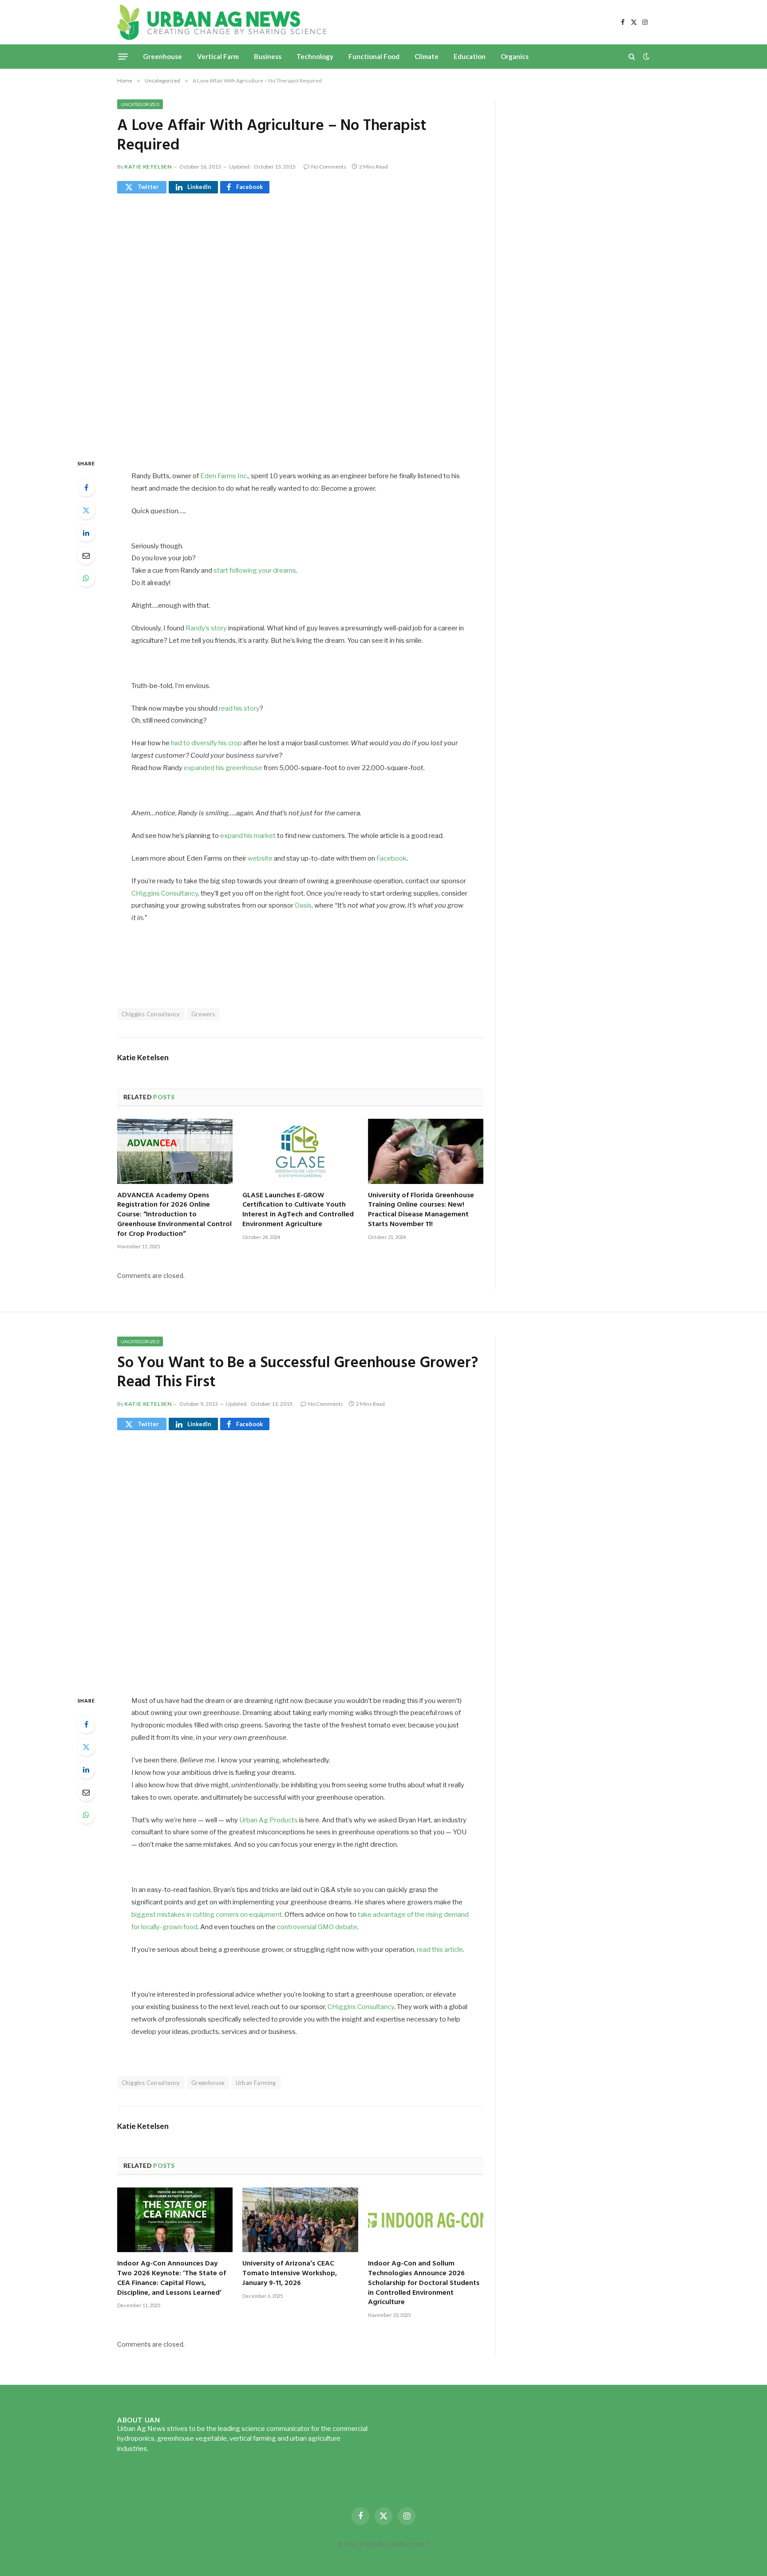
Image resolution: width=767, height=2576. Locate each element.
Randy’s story (206, 628)
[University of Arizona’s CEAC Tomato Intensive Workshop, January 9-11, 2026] (300, 2220)
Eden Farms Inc (223, 476)
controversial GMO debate (317, 1927)
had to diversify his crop (206, 743)
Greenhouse (162, 56)
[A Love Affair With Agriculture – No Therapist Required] (300, 324)
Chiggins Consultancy (151, 1014)
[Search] (632, 57)
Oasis (303, 905)
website (260, 858)
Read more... (168, 2449)
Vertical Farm (218, 56)
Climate (427, 56)
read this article (440, 1950)
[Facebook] (86, 488)
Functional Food (374, 56)
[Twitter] (86, 510)
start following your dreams (255, 570)
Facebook (391, 858)
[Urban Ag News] (222, 22)
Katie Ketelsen (148, 167)
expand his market (248, 836)
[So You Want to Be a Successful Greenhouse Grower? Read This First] (300, 1561)
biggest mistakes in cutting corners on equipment (207, 1915)
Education (470, 56)
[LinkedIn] (86, 533)
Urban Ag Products (269, 1820)
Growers (203, 1014)
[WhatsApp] (86, 578)
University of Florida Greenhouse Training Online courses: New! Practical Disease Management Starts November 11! (421, 1210)
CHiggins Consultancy (165, 893)
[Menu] (123, 56)
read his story (239, 708)
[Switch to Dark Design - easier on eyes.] (645, 56)
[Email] (86, 555)
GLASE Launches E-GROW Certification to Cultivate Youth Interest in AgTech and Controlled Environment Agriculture (298, 1210)
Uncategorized (140, 104)
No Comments (329, 167)
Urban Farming (256, 2083)
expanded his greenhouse (223, 768)
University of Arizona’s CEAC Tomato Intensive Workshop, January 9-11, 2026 (290, 2274)
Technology (315, 56)
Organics (515, 56)
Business (268, 56)
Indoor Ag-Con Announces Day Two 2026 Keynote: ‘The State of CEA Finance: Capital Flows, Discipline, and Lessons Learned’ (172, 2279)
